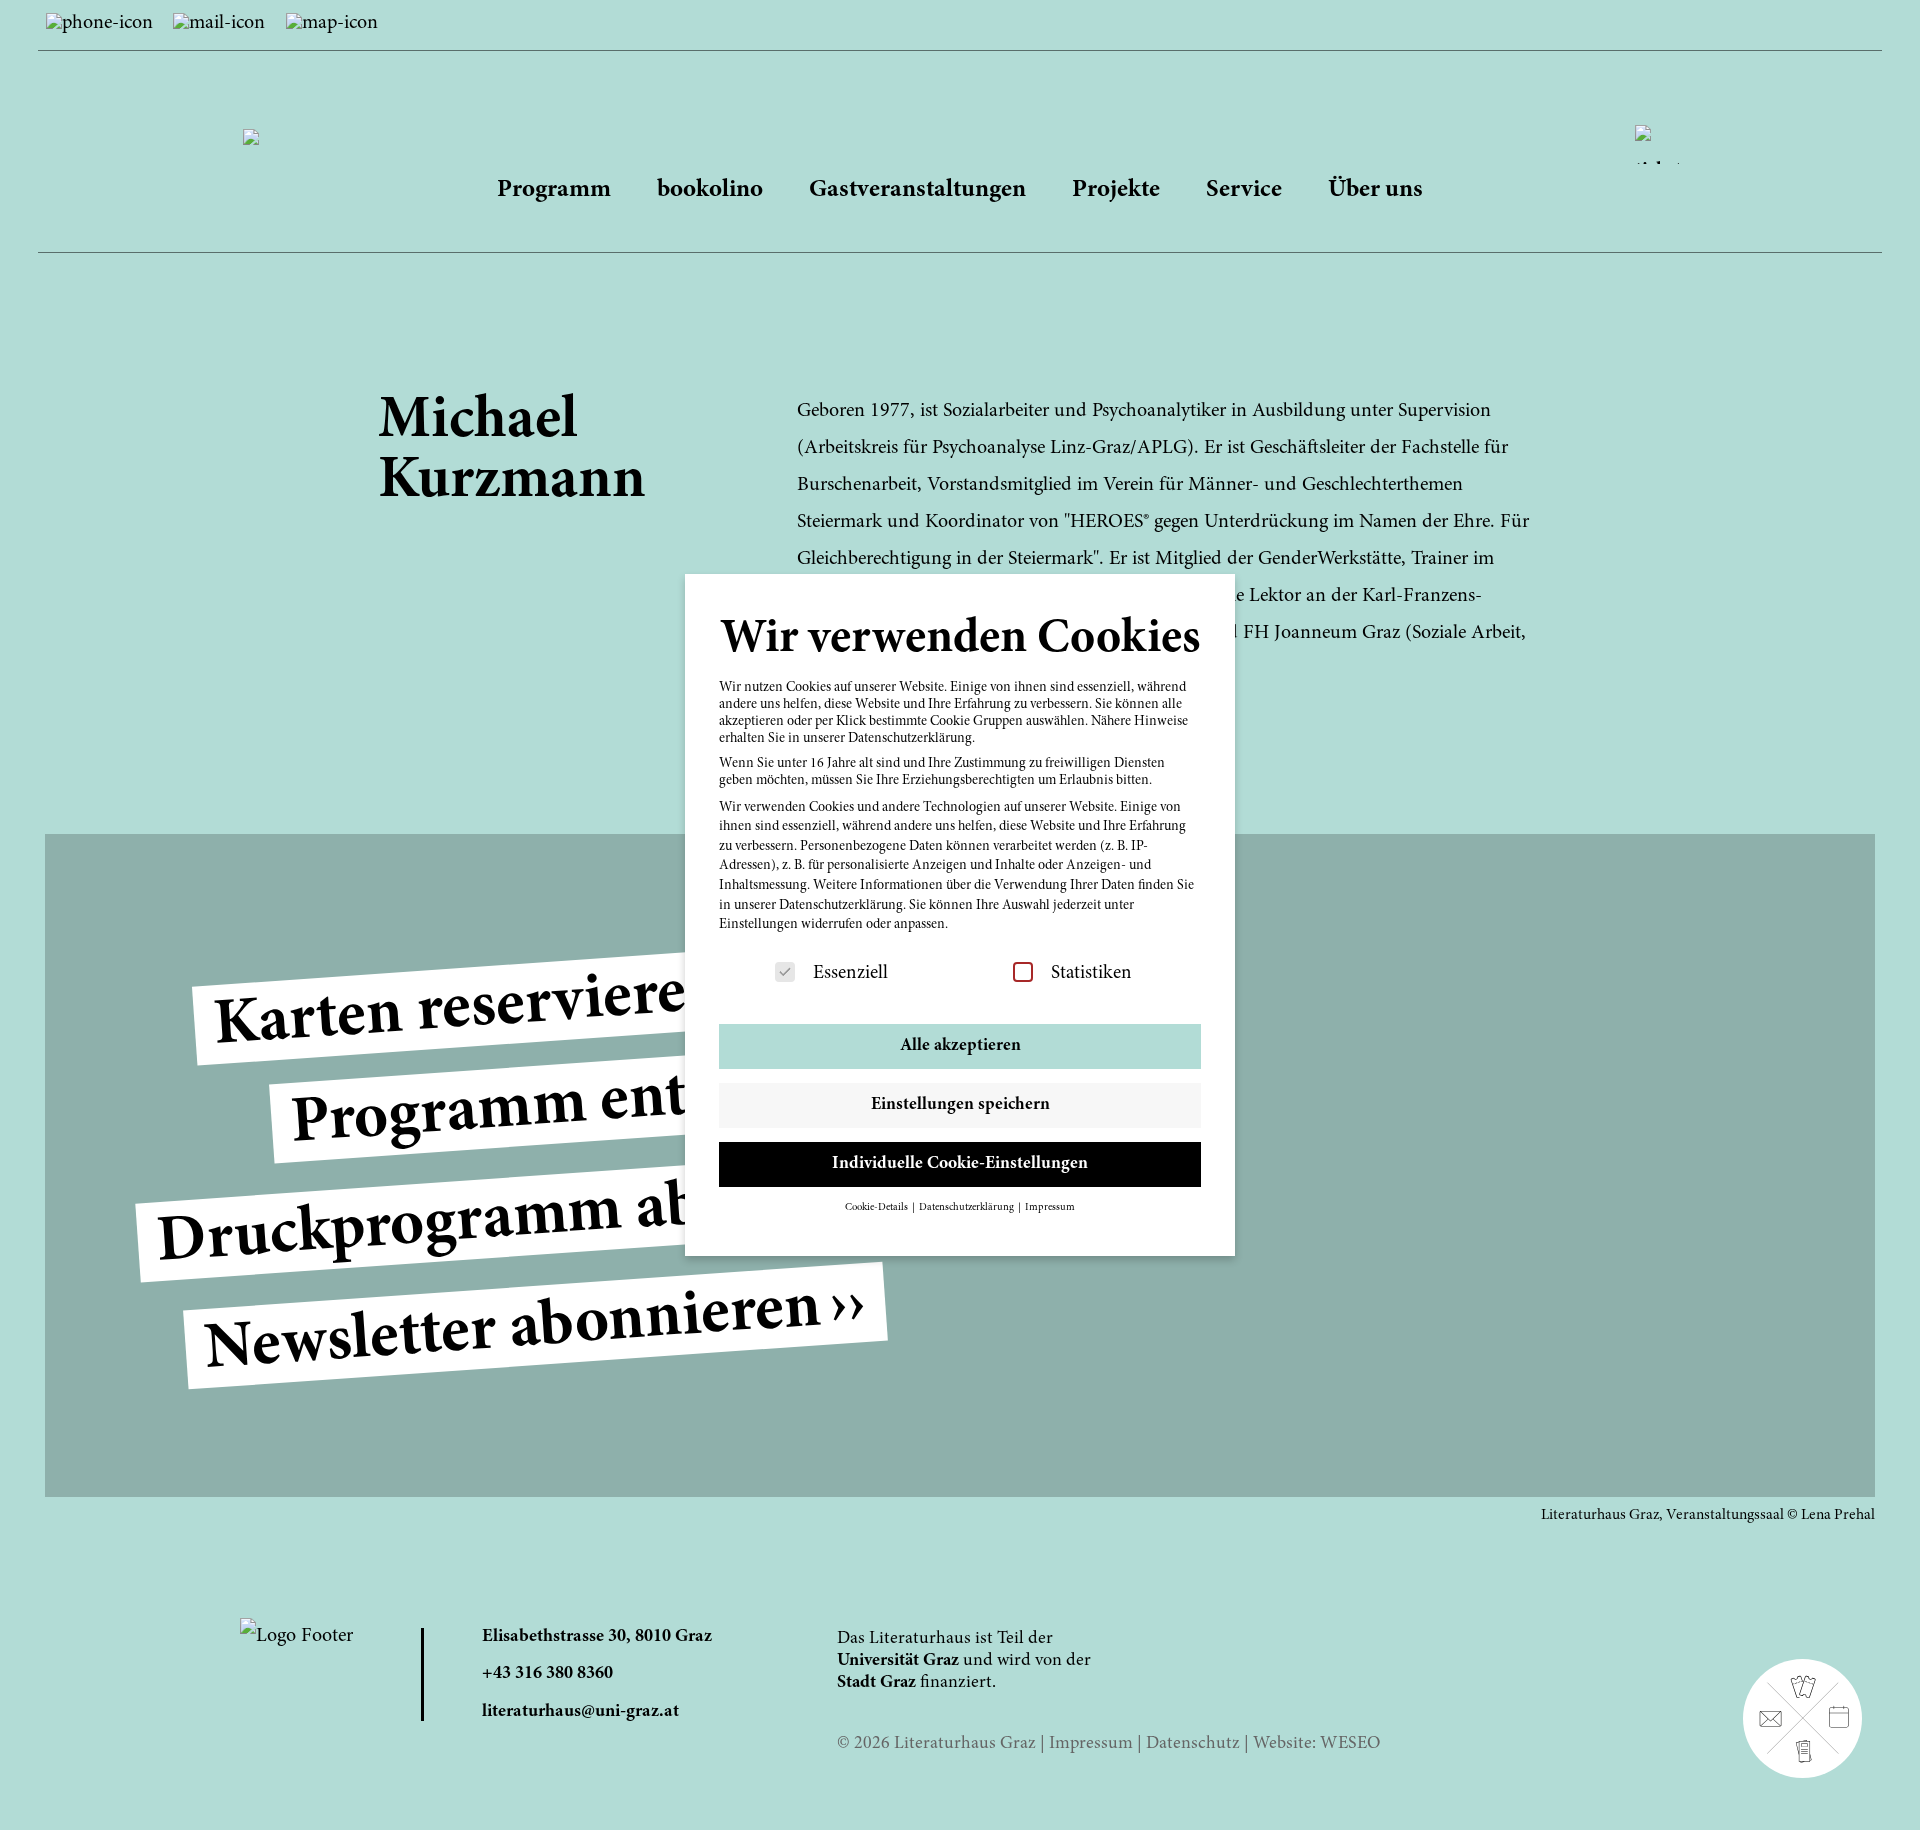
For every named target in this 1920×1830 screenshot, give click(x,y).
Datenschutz (1193, 1744)
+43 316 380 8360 (547, 1674)
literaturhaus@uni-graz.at (580, 1712)
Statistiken (1091, 973)
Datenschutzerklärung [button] (967, 1207)
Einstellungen (758, 925)
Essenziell (850, 973)
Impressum (1091, 1744)
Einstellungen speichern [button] (960, 1105)
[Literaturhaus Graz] (960, 120)
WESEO (1350, 1744)
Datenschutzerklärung (841, 906)
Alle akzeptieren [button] (960, 1046)
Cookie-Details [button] (877, 1207)
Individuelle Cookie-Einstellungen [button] (960, 1164)
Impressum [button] (1050, 1207)
